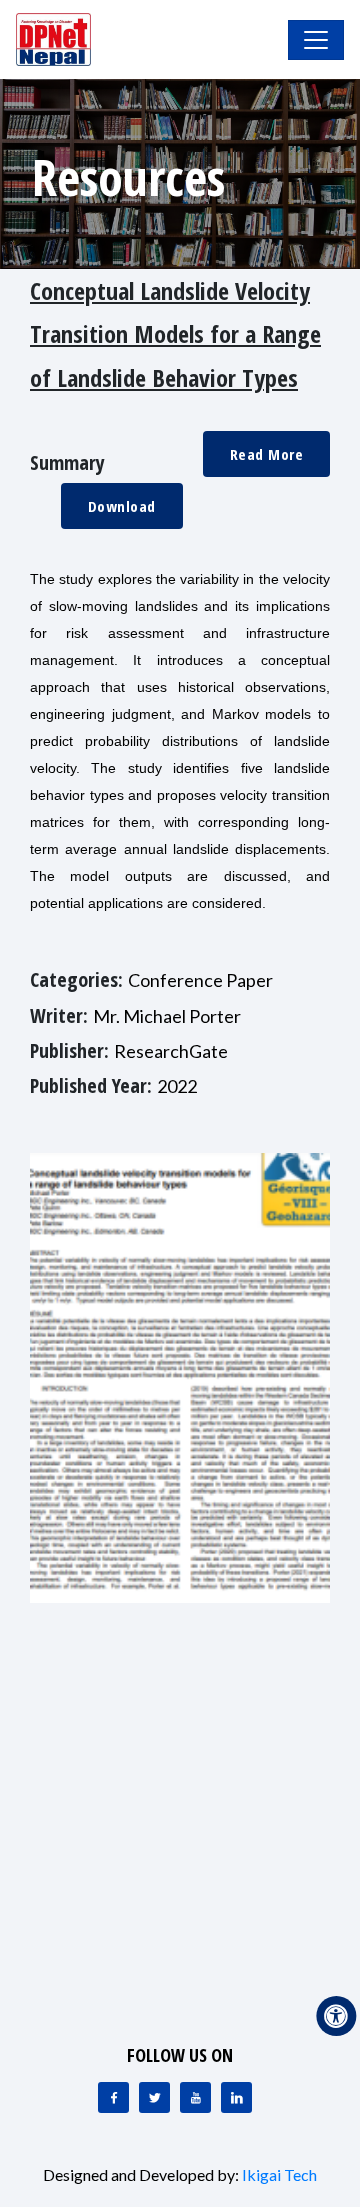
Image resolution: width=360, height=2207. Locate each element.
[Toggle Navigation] (316, 40)
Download (122, 506)
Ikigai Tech (279, 2174)
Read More (267, 454)
